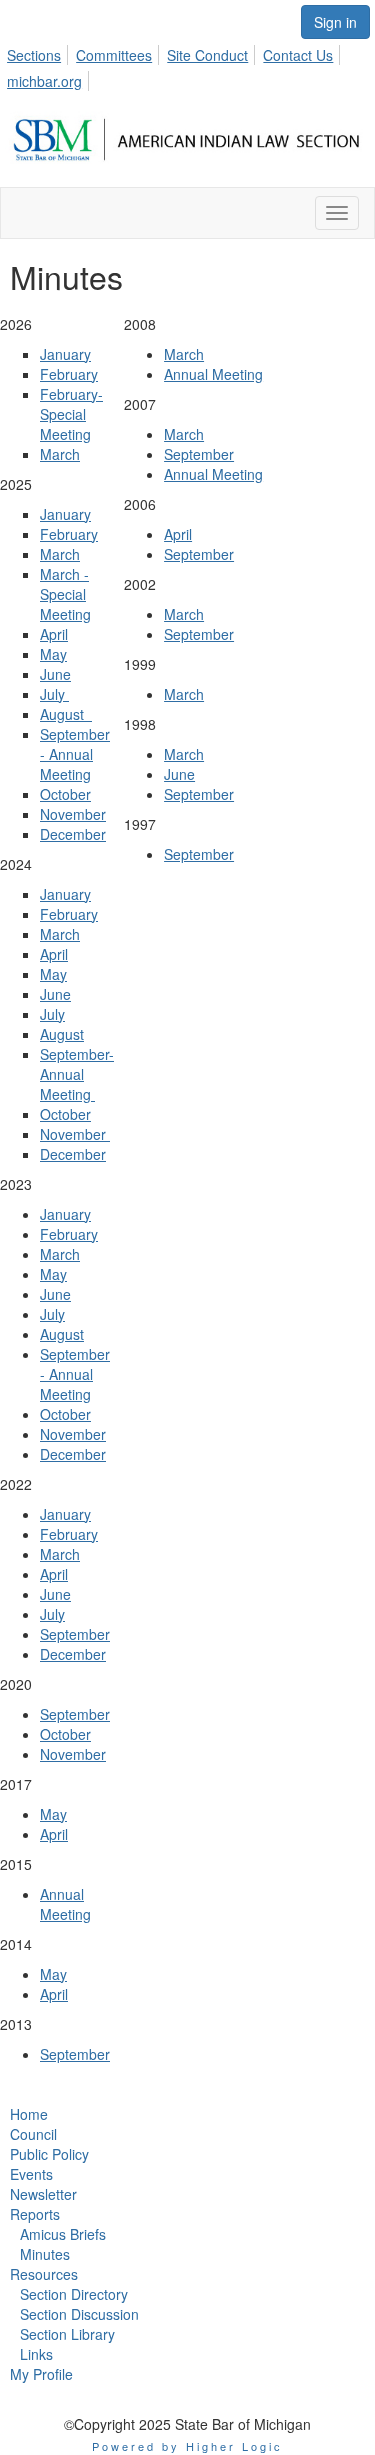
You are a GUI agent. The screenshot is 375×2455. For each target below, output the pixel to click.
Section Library (67, 2334)
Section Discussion (79, 2314)
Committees (114, 55)
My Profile (41, 2374)
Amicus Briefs (63, 2234)
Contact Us (298, 55)
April (54, 634)
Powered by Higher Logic (187, 2446)
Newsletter (43, 2194)
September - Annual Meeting (75, 754)
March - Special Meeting (65, 594)
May (53, 654)
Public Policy (49, 2154)
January (65, 354)
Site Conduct (207, 55)
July (54, 694)
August (66, 714)
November (73, 814)
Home (29, 2114)
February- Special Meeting (71, 414)
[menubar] (187, 65)
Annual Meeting (65, 1904)
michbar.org (44, 81)
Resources (44, 2274)
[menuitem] (39, 52)
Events (31, 2174)
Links (36, 2354)
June (55, 674)
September (75, 1634)
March (60, 454)
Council (33, 2134)
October (65, 794)
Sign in (335, 22)
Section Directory (74, 2294)
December (73, 834)
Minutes (45, 2254)
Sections (34, 55)
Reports (35, 2214)
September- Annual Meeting (77, 1074)
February (69, 374)
